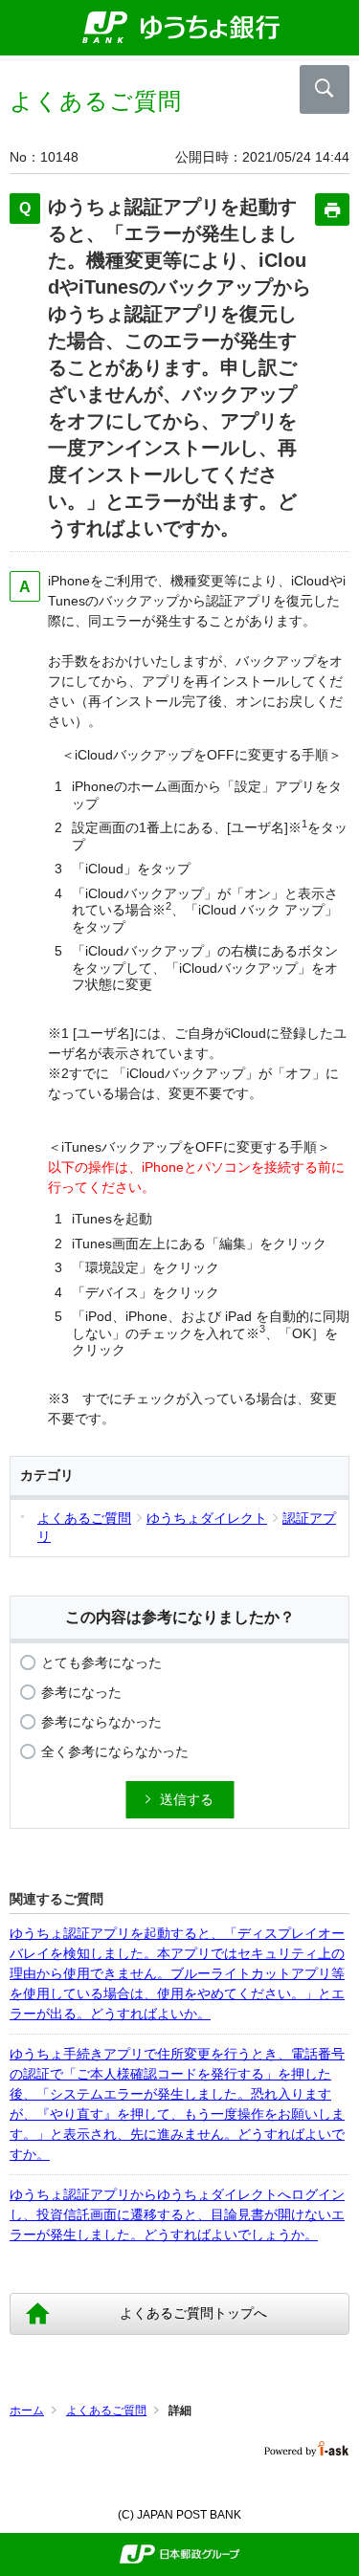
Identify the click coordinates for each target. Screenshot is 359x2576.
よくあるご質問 (106, 2411)
